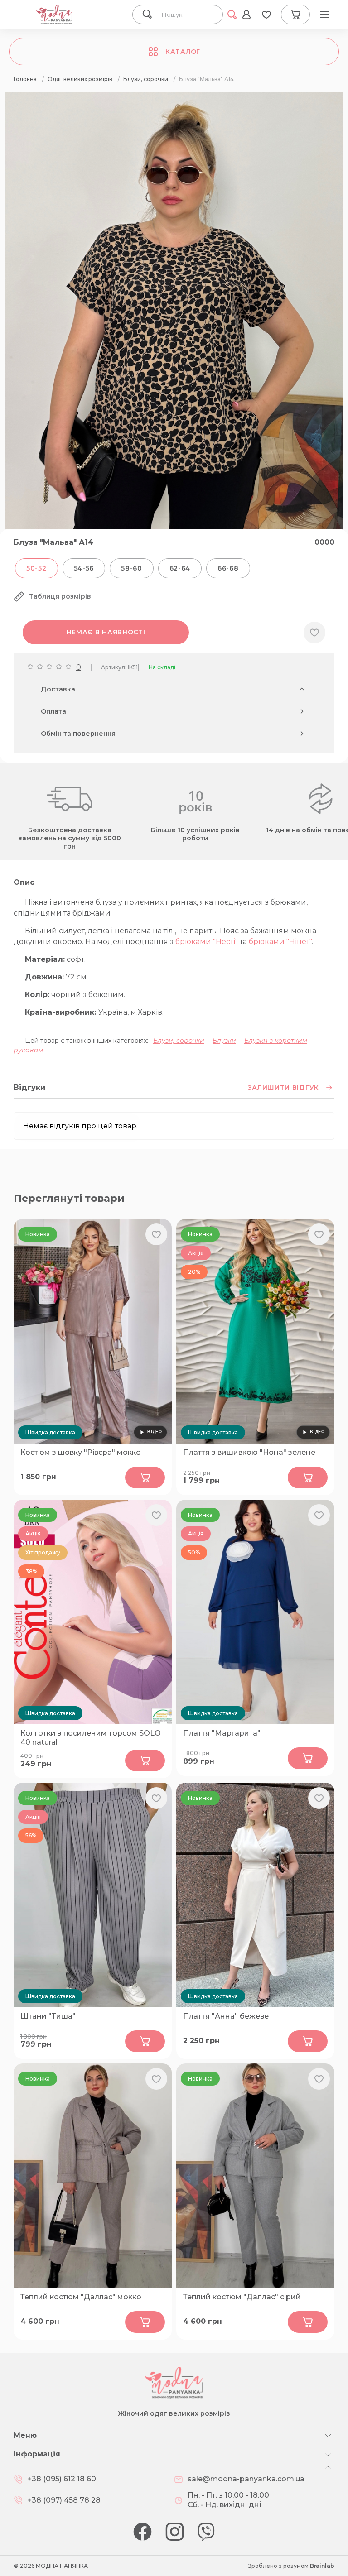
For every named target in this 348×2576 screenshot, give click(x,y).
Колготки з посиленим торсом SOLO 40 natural (91, 1738)
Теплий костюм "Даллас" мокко (81, 2297)
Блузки (224, 1041)
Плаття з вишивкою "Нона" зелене (249, 1452)
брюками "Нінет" (280, 942)
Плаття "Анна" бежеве (226, 2016)
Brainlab (322, 2566)
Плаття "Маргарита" (222, 1733)
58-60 (132, 568)
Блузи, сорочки (179, 1041)
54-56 (84, 568)
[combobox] (188, 14)
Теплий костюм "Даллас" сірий (242, 2297)
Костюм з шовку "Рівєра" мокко (81, 1452)
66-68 (228, 568)
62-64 (180, 568)
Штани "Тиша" (48, 2016)
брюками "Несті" (207, 942)
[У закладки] (314, 633)
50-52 (36, 568)
